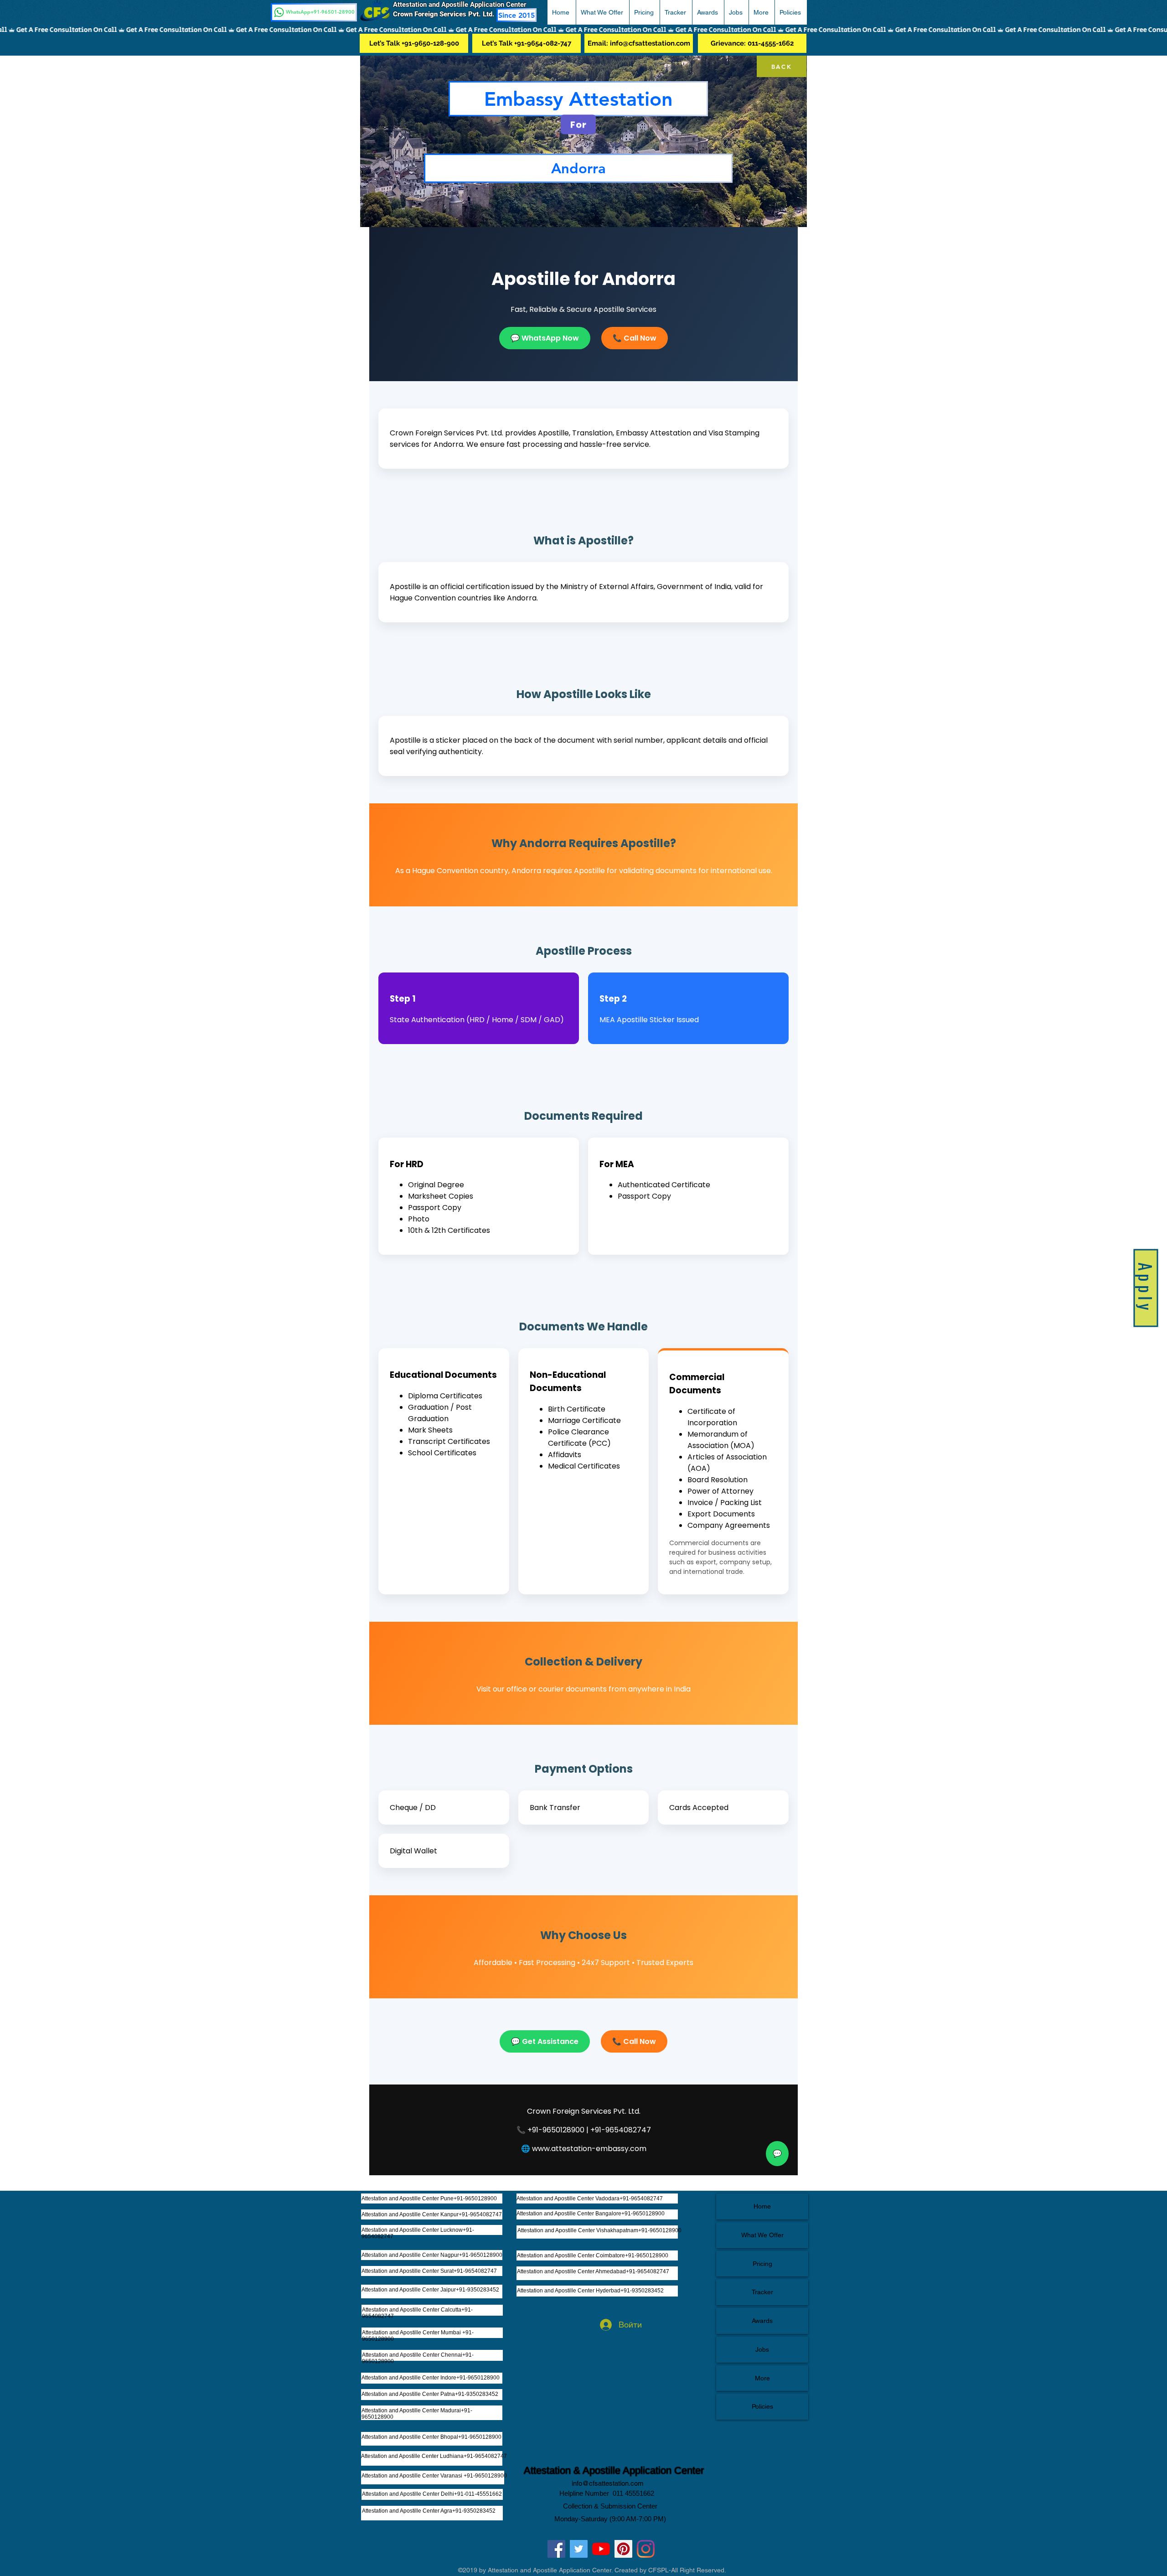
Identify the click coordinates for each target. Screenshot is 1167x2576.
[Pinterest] (623, 2549)
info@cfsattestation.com (608, 2483)
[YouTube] (601, 2549)
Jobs (762, 2349)
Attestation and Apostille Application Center (463, 5)
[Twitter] (579, 2549)
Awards (762, 2321)
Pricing (762, 2264)
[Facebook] (556, 2549)
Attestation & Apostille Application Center (614, 2470)
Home (762, 2206)
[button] (602, 12)
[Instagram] (646, 2549)
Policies (762, 2406)
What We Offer (762, 2235)
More (762, 2378)
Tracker (762, 2292)
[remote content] (583, 1201)
